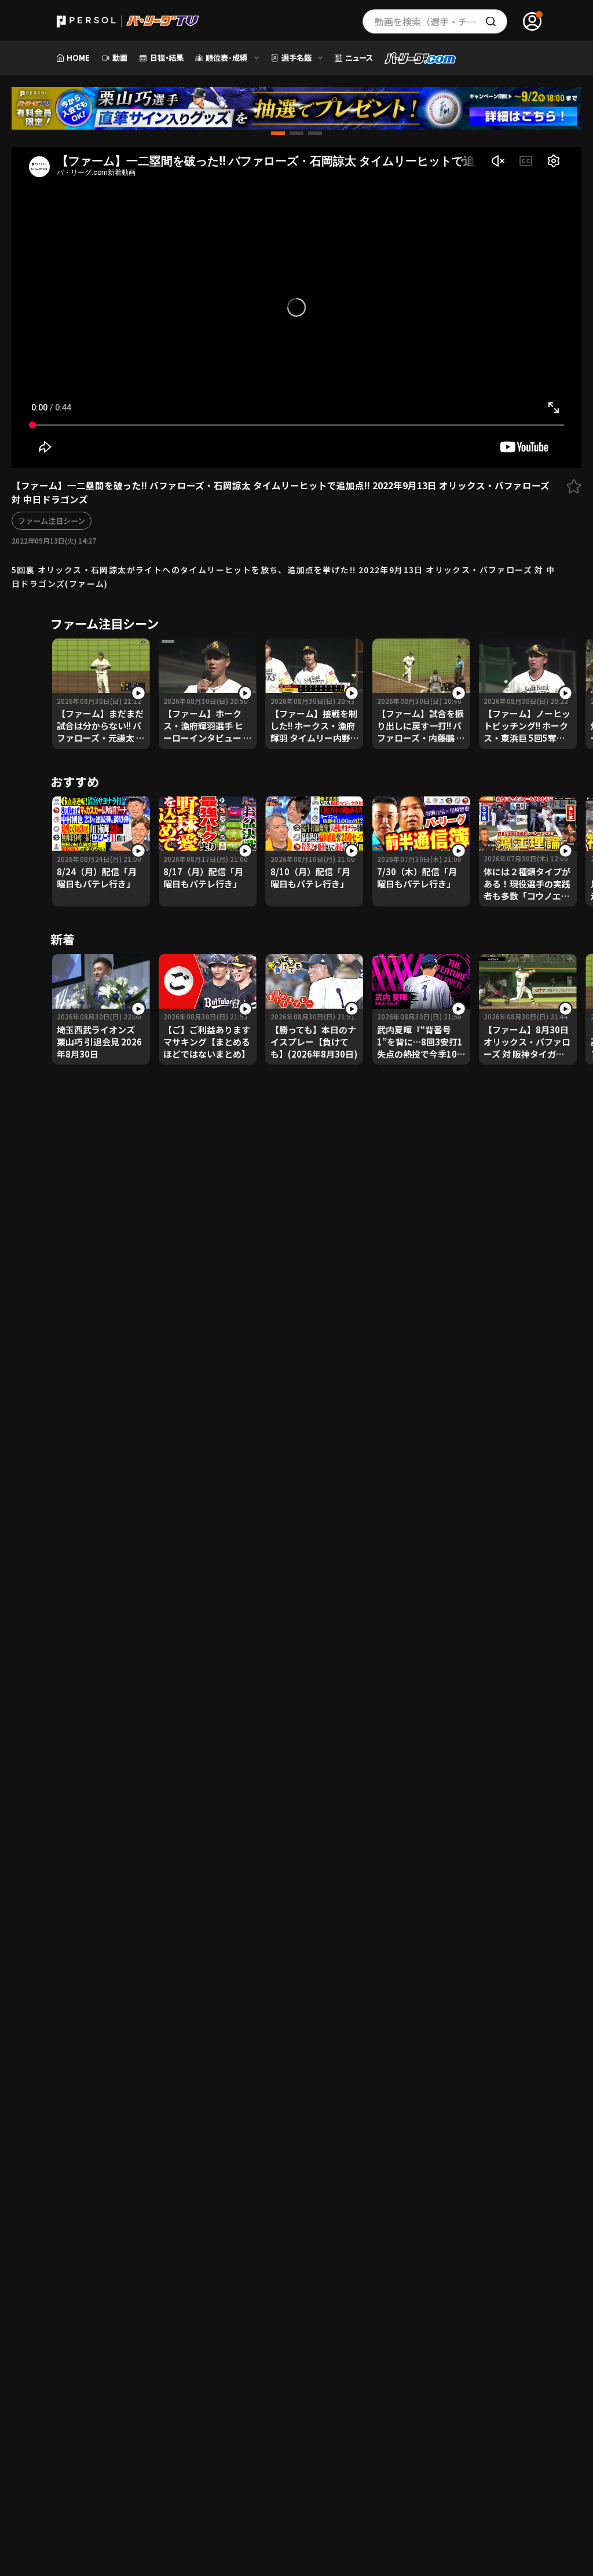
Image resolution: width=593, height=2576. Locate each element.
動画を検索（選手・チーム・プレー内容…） (441, 21)
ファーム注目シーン (52, 521)
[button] (278, 133)
